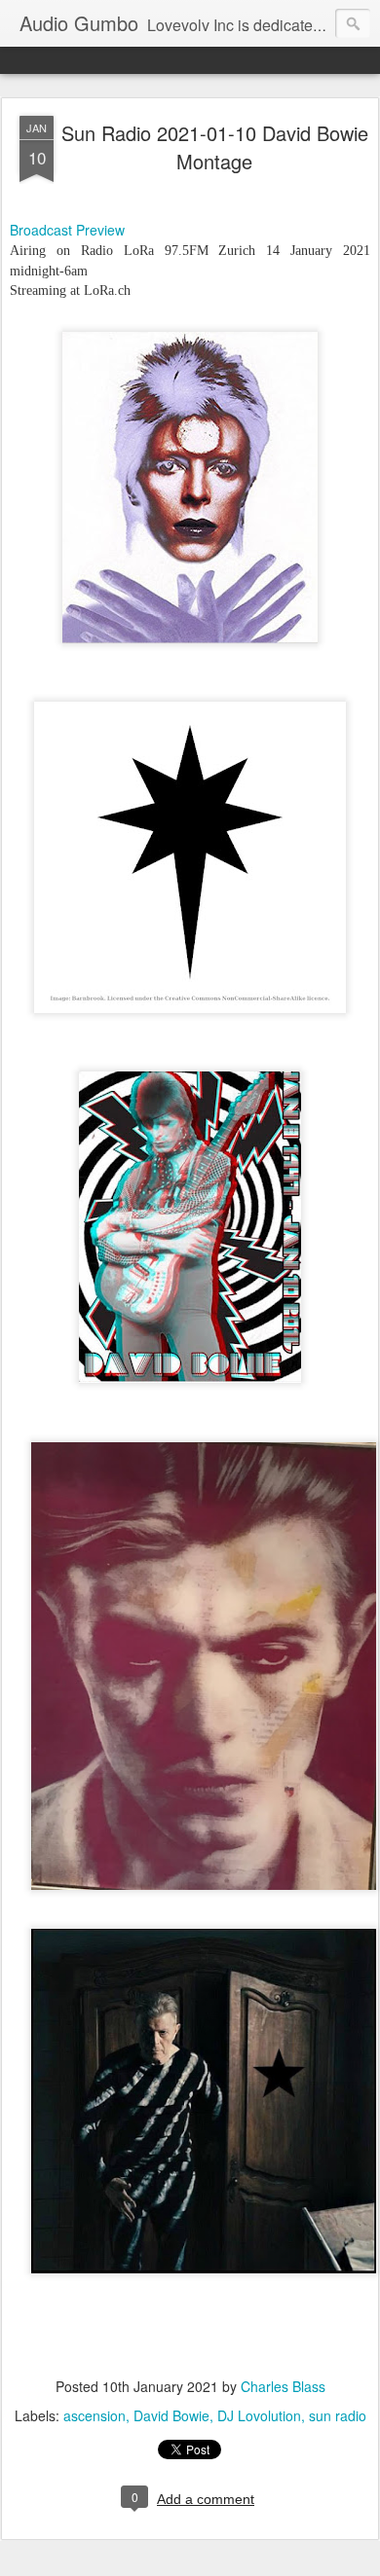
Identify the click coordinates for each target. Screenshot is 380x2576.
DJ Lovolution (259, 2415)
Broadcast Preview (67, 230)
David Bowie (171, 2415)
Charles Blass (283, 2386)
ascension (95, 2415)
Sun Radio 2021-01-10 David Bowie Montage (215, 147)
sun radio (338, 2415)
